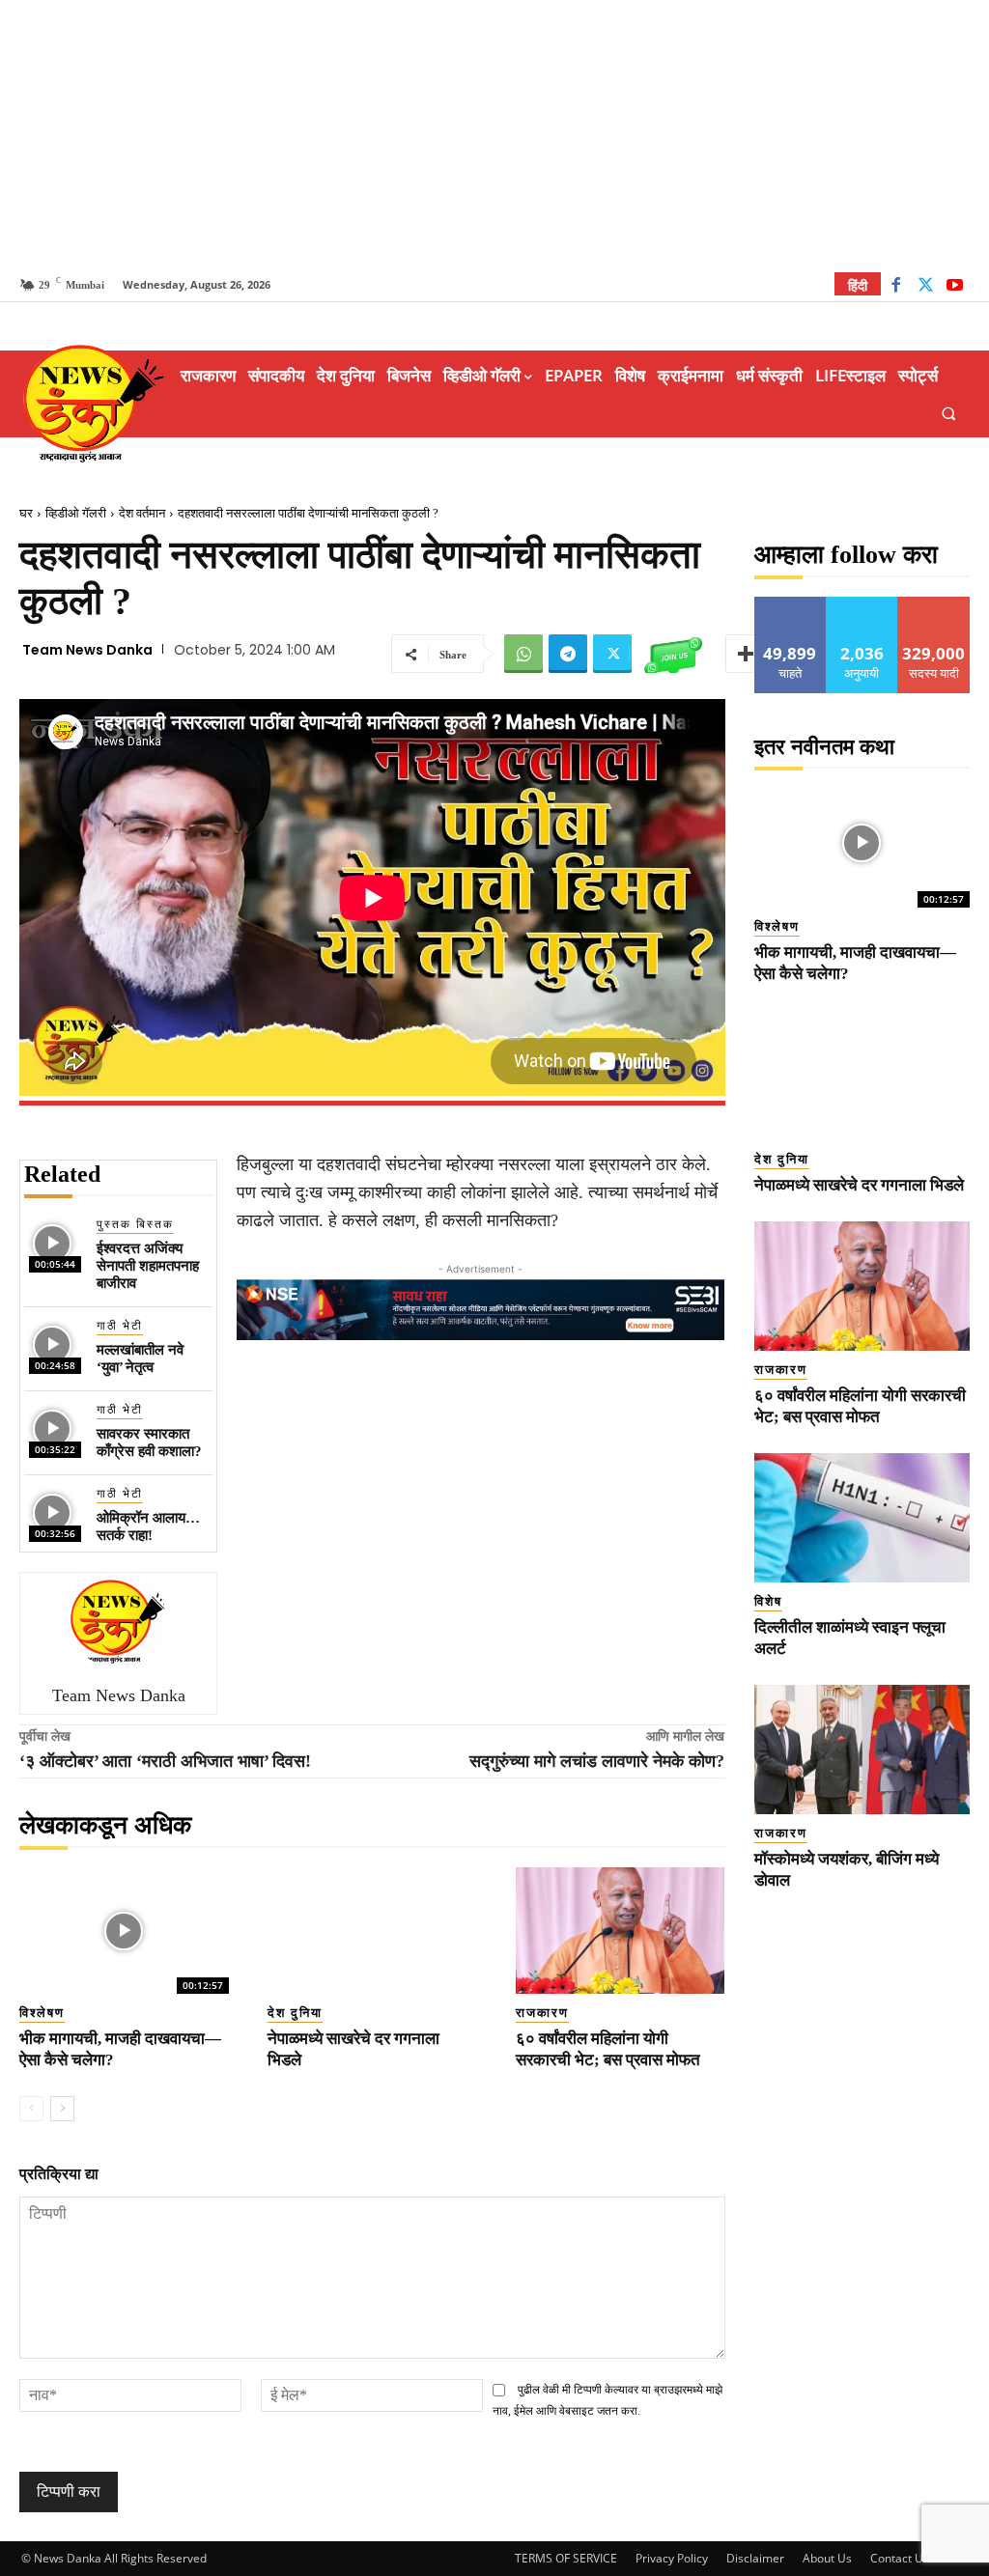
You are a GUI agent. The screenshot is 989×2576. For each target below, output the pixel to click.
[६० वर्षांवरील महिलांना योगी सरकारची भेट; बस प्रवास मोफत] (621, 1930)
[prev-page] (31, 2109)
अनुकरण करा (862, 604)
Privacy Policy (672, 2558)
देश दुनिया (295, 2013)
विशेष (768, 1601)
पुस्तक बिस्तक (135, 1224)
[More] (746, 654)
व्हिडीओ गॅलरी (76, 513)
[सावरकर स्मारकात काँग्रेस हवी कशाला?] (53, 1429)
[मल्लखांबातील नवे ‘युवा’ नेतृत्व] (53, 1345)
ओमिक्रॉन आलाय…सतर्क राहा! (148, 1526)
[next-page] (62, 2109)
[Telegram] (568, 654)
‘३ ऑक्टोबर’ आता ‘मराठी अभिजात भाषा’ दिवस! (165, 1761)
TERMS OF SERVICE (566, 2558)
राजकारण (542, 2013)
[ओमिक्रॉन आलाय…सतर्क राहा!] (53, 1513)
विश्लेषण (42, 2013)
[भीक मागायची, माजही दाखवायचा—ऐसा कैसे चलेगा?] (124, 1930)
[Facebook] (896, 287)
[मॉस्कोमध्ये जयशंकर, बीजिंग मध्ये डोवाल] (862, 1750)
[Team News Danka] (119, 1621)
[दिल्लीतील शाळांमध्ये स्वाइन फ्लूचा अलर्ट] (862, 1518)
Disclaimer (755, 2558)
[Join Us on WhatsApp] (673, 654)
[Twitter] (926, 287)
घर (26, 513)
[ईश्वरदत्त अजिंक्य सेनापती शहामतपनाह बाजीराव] (53, 1244)
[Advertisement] (494, 135)
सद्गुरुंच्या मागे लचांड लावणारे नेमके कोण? (597, 1761)
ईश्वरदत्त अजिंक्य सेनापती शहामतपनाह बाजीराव (148, 1266)
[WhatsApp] (523, 654)
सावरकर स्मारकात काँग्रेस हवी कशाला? (149, 1442)
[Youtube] (955, 287)
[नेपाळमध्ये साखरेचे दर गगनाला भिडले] (372, 1930)
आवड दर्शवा (791, 604)
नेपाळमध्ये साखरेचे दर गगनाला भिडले (859, 1185)
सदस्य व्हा (934, 604)
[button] (949, 413)
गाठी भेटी (120, 1326)
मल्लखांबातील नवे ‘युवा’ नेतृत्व (140, 1358)
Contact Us (900, 2558)
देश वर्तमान (142, 513)
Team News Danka (87, 650)
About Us (827, 2558)
